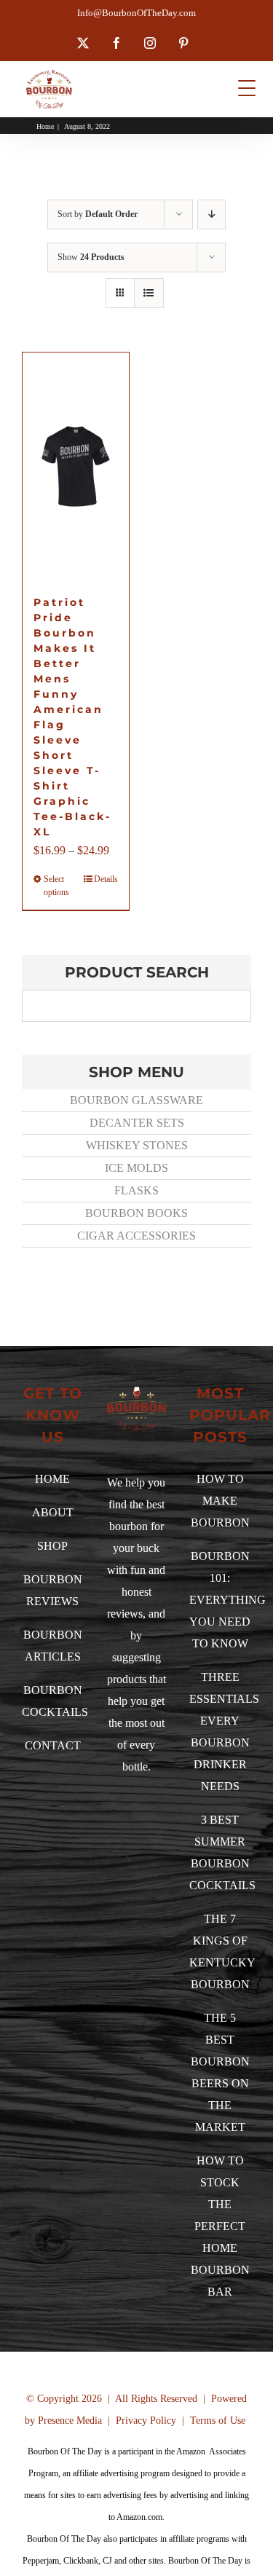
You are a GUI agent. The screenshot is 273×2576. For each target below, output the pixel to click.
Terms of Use (218, 2421)
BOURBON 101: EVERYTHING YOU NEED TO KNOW (227, 1600)
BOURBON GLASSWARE (136, 1100)
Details (106, 879)
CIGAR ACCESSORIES (136, 1236)
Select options (56, 886)
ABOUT (53, 1512)
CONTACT (53, 1745)
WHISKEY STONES (137, 1145)
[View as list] (149, 293)
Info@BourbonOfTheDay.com (136, 13)
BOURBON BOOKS (136, 1213)
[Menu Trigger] (247, 88)
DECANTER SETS (137, 1123)
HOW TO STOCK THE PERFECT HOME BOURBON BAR (220, 2226)
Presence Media (70, 2421)
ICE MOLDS (136, 1168)
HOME (52, 1479)
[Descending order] (211, 214)
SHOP (52, 1546)
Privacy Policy (146, 2421)
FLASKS (136, 1190)
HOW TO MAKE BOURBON (220, 1501)
